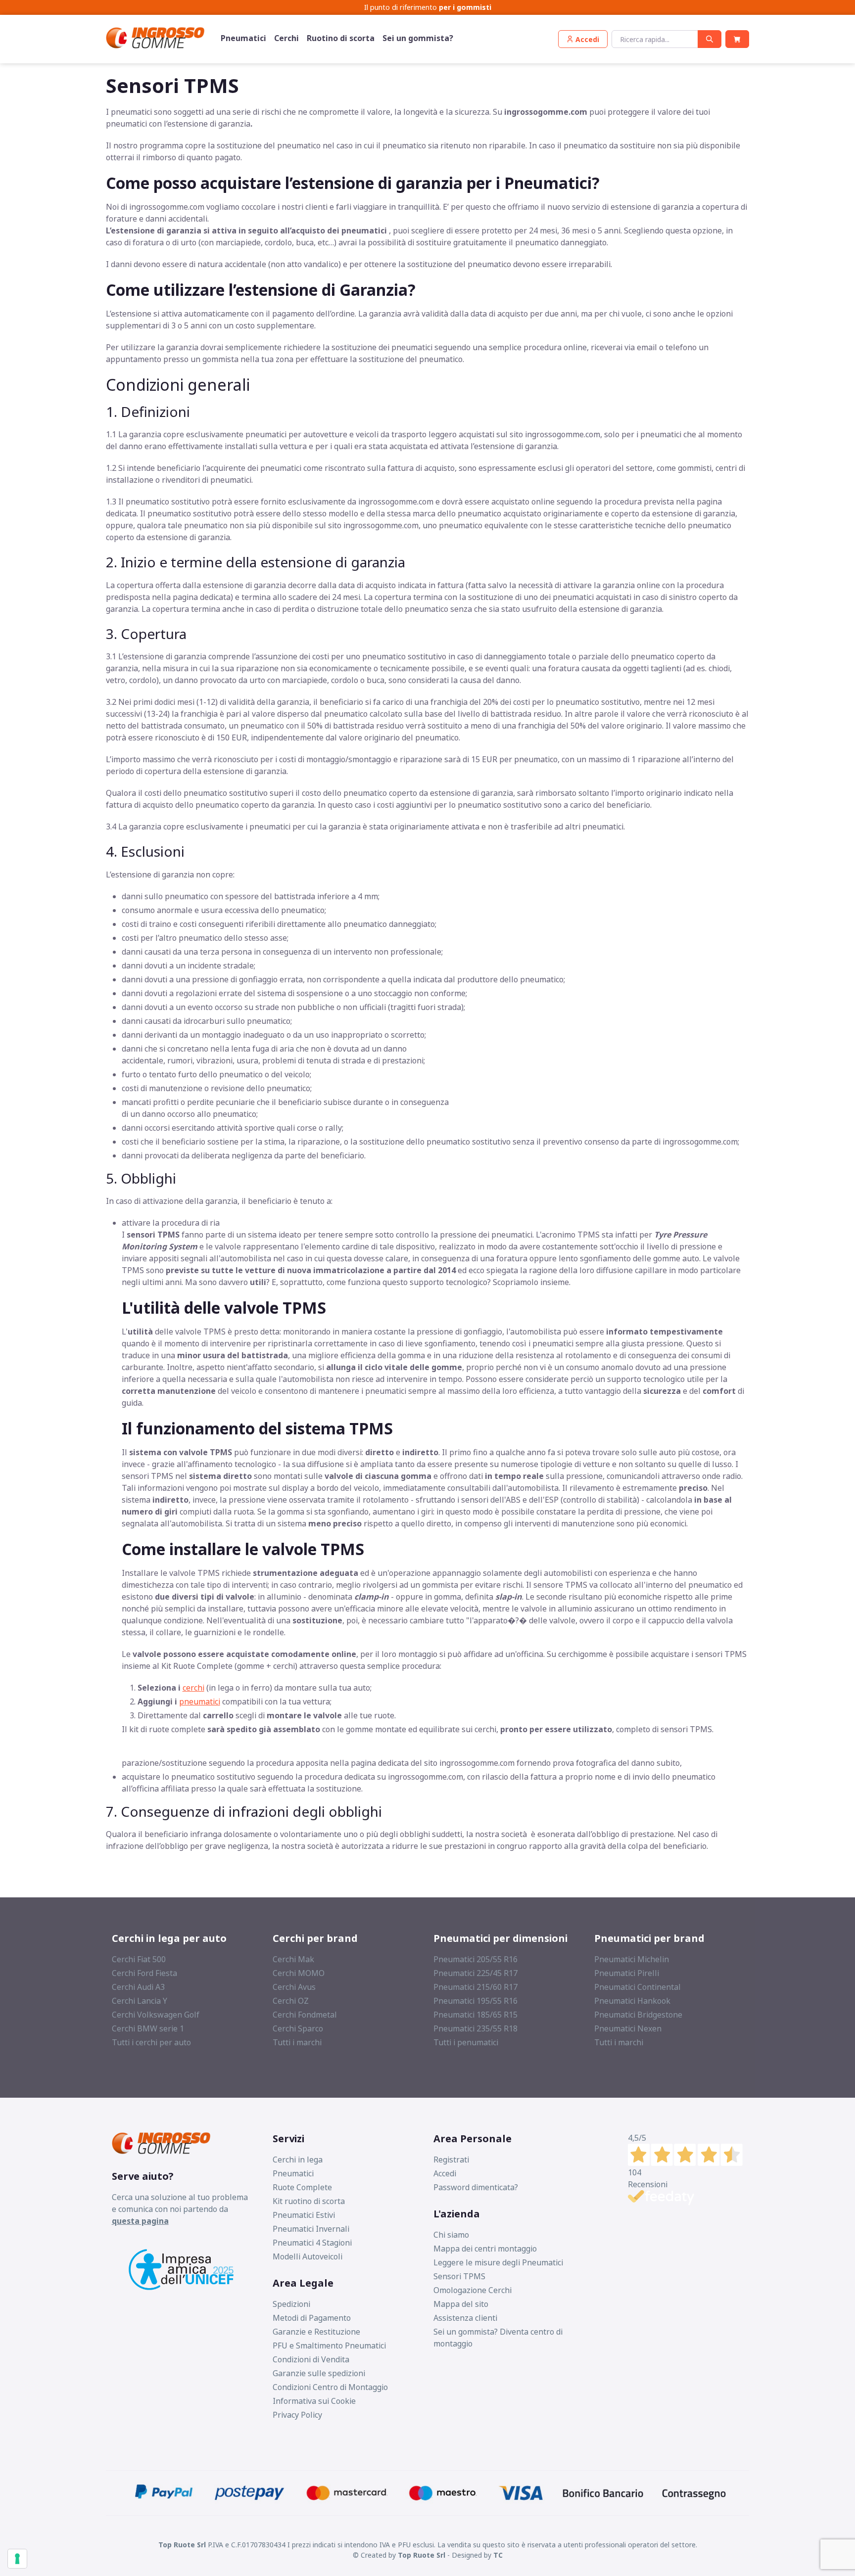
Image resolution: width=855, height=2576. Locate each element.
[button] (583, 39)
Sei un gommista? (418, 38)
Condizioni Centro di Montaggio (330, 2387)
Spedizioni (291, 2304)
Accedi (445, 2173)
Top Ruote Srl (422, 2555)
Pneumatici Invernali (311, 2229)
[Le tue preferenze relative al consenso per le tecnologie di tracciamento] (17, 2559)
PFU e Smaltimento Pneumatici (329, 2346)
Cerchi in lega (298, 2160)
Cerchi (286, 38)
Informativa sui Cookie (314, 2401)
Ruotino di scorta (341, 38)
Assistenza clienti (465, 2318)
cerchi (193, 1688)
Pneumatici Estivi (304, 2215)
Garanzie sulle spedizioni (319, 2373)
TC (498, 2555)
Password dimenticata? (476, 2187)
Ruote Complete (302, 2187)
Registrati (451, 2160)
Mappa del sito (461, 2304)
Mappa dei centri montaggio (485, 2249)
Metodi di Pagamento (312, 2318)
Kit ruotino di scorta (309, 2201)
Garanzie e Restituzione (316, 2332)
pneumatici (200, 1702)
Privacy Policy (297, 2415)
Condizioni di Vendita (311, 2359)
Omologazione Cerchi (473, 2290)
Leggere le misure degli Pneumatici (498, 2262)
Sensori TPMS (459, 2276)
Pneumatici (243, 38)
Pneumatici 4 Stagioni (312, 2243)
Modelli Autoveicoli (308, 2256)
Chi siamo (451, 2235)
